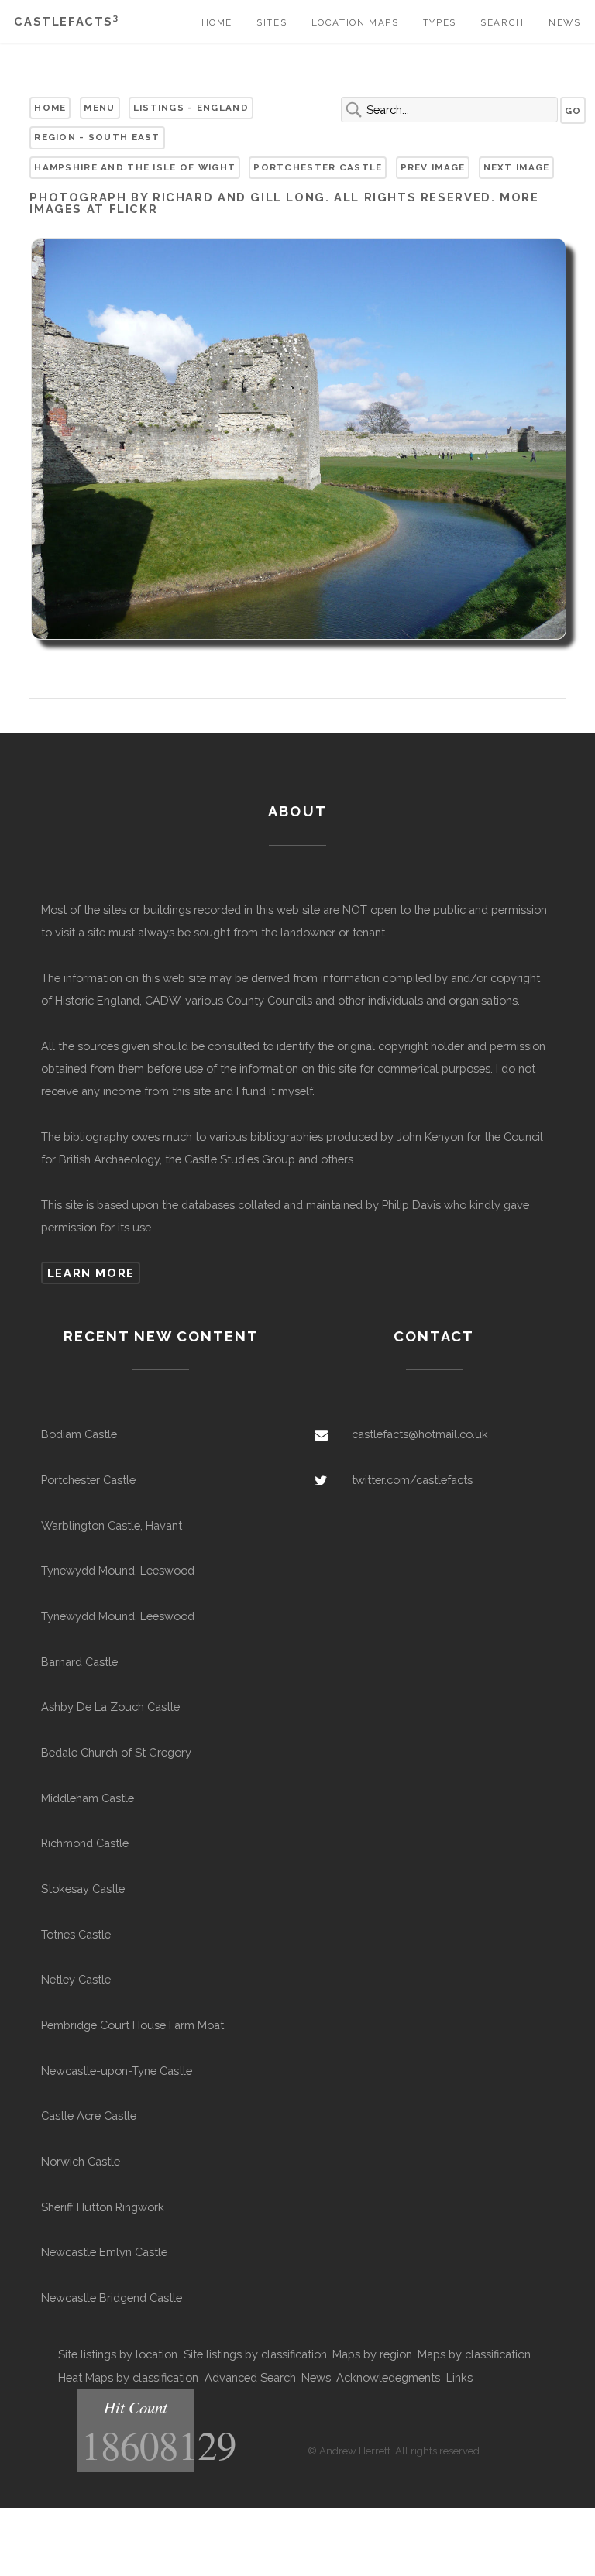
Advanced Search (250, 2377)
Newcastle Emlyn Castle (104, 2252)
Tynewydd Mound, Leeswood (118, 1570)
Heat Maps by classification (128, 2377)
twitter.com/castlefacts (412, 1480)
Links (459, 2377)
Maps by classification (474, 2354)
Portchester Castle (318, 167)
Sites (272, 22)
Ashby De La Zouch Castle (110, 1707)
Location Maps (355, 22)
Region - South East (97, 137)
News (564, 22)
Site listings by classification (255, 2354)
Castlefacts (66, 21)
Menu (99, 108)
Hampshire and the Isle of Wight (135, 167)
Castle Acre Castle (89, 2116)
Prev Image (433, 167)
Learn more (91, 1273)
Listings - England (191, 108)
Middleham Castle (88, 1798)
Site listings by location (118, 2354)
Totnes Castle (76, 1934)
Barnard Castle (79, 1662)
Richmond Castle (85, 1843)
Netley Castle (76, 1979)
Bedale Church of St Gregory (116, 1752)
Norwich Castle (81, 2161)
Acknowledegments (388, 2377)
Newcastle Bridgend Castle (112, 2298)
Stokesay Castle (83, 1889)
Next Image (517, 167)
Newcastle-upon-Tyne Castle (117, 2071)
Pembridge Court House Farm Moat (132, 2025)
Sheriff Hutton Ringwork (103, 2207)
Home (217, 22)
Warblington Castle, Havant (112, 1525)
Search (502, 22)
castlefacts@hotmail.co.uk (420, 1434)
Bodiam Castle (79, 1434)
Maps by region (372, 2354)
